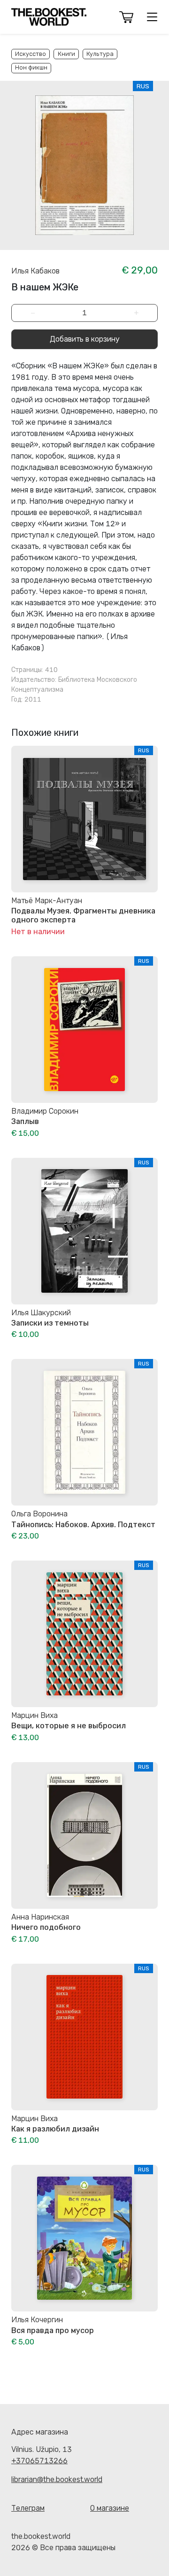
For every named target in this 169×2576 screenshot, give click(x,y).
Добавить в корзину (85, 339)
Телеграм (28, 2508)
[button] (126, 17)
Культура (100, 54)
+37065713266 (39, 2461)
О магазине (110, 2508)
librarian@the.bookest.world (57, 2479)
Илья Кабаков (35, 271)
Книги (66, 54)
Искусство (31, 54)
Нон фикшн (31, 67)
